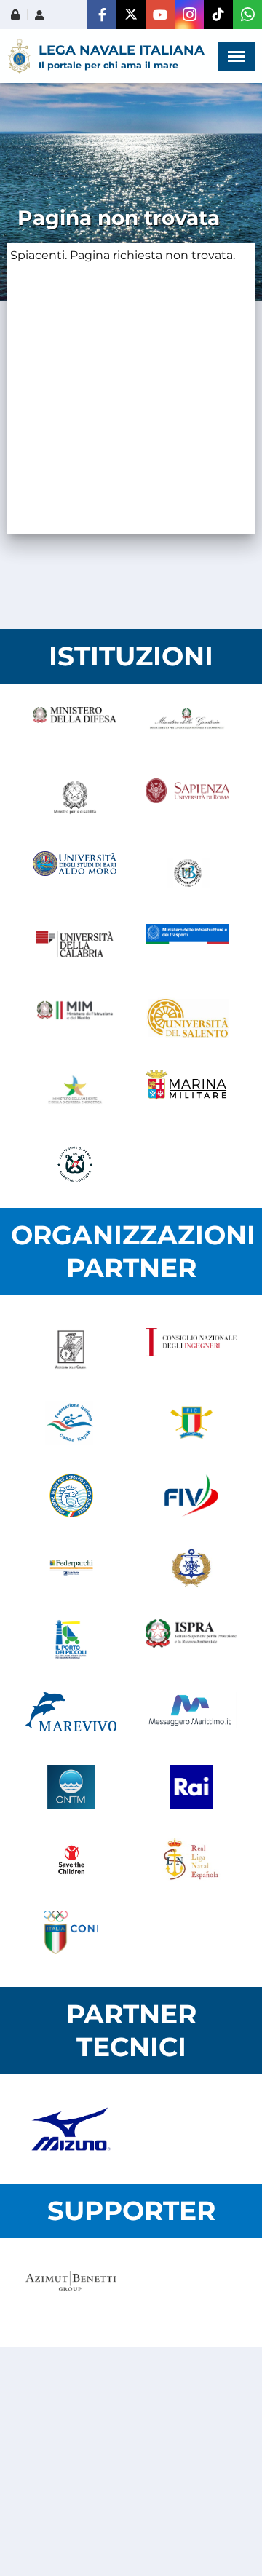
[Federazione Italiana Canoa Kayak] (71, 1423)
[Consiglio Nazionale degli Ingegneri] (191, 1350)
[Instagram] (189, 15)
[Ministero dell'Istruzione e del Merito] (75, 1019)
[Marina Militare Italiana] (187, 1091)
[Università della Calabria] (75, 946)
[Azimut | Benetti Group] (71, 2293)
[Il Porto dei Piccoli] (71, 1641)
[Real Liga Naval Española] (191, 1860)
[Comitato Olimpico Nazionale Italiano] (71, 1932)
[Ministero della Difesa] (75, 727)
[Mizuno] (71, 2129)
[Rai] (191, 1787)
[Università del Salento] (187, 1019)
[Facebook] (102, 15)
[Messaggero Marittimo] (191, 1714)
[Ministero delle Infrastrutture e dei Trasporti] (187, 946)
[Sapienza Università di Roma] (187, 800)
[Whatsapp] (247, 15)
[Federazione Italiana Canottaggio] (191, 1423)
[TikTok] (218, 15)
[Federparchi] (71, 1568)
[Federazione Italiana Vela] (191, 1496)
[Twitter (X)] (131, 15)
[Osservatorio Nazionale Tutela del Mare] (71, 1787)
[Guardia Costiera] (75, 1164)
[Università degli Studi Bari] (75, 873)
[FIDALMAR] (191, 1568)
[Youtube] (160, 15)
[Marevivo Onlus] (71, 1714)
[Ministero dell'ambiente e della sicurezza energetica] (75, 1091)
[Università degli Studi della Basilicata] (187, 873)
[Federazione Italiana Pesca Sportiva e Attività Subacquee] (71, 1496)
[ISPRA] (191, 1641)
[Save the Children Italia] (71, 1860)
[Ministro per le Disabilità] (75, 800)
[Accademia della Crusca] (71, 1350)
